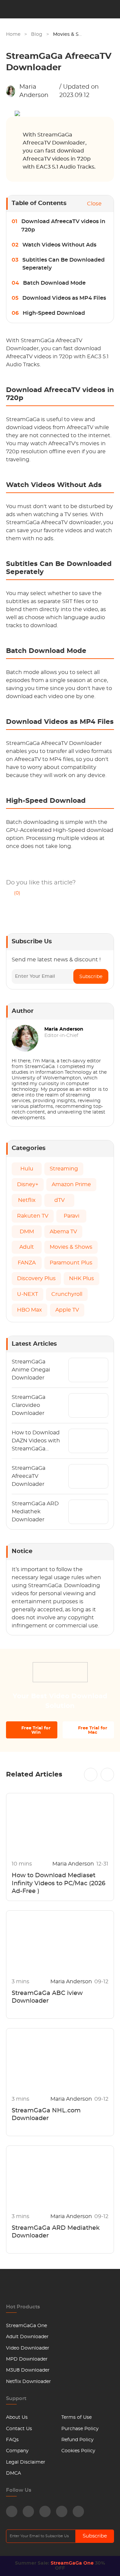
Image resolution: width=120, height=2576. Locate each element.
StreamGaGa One (26, 2326)
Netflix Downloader (28, 2382)
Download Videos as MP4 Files (64, 298)
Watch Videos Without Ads (59, 245)
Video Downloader (28, 2348)
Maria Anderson (34, 91)
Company (17, 2451)
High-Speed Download (54, 313)
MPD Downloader (27, 2359)
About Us (17, 2417)
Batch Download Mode (54, 283)
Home (13, 34)
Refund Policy (77, 2440)
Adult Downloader (27, 2337)
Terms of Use (76, 2417)
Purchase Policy (80, 2429)
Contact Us (19, 2429)
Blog (37, 34)
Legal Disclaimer (26, 2462)
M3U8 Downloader (28, 2370)
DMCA (13, 2473)
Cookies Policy (78, 2451)
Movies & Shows (72, 34)
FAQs (12, 2440)
